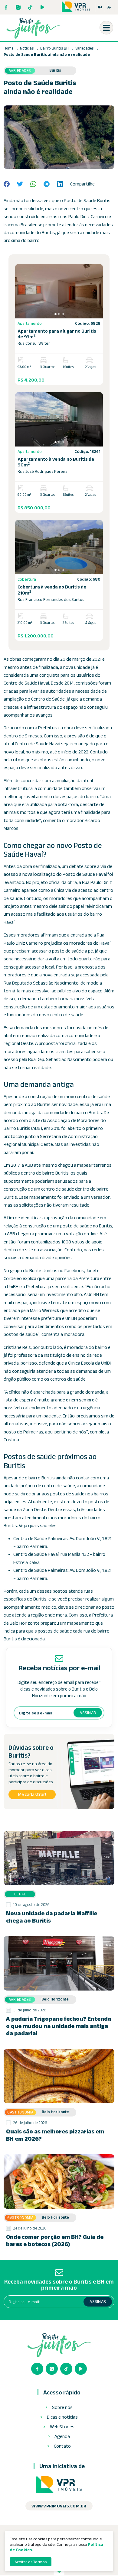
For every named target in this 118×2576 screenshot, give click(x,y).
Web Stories (62, 2427)
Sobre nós (62, 2407)
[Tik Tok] (30, 7)
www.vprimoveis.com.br (59, 2506)
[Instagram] (18, 7)
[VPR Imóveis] (59, 2485)
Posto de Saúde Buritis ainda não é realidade (47, 55)
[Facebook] (6, 7)
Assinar (88, 1713)
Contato (62, 2446)
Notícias (27, 48)
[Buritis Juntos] (34, 28)
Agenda (62, 2436)
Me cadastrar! (32, 1794)
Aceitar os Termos (31, 2562)
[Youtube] (42, 7)
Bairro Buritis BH (55, 48)
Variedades (85, 48)
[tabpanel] (59, 291)
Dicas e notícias (62, 2417)
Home (8, 48)
